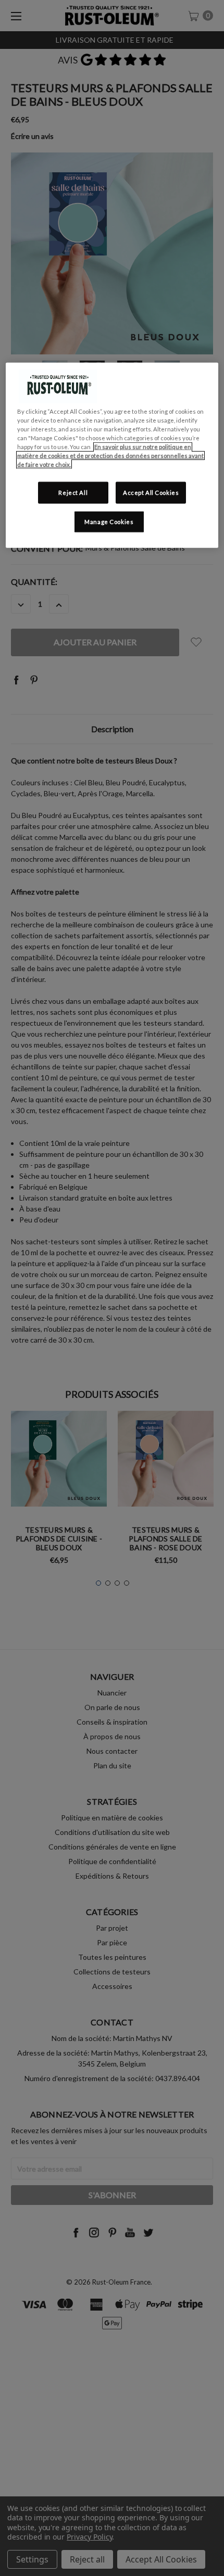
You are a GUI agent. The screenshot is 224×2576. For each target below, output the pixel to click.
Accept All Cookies (151, 493)
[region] (112, 455)
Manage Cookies (109, 522)
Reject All (73, 493)
